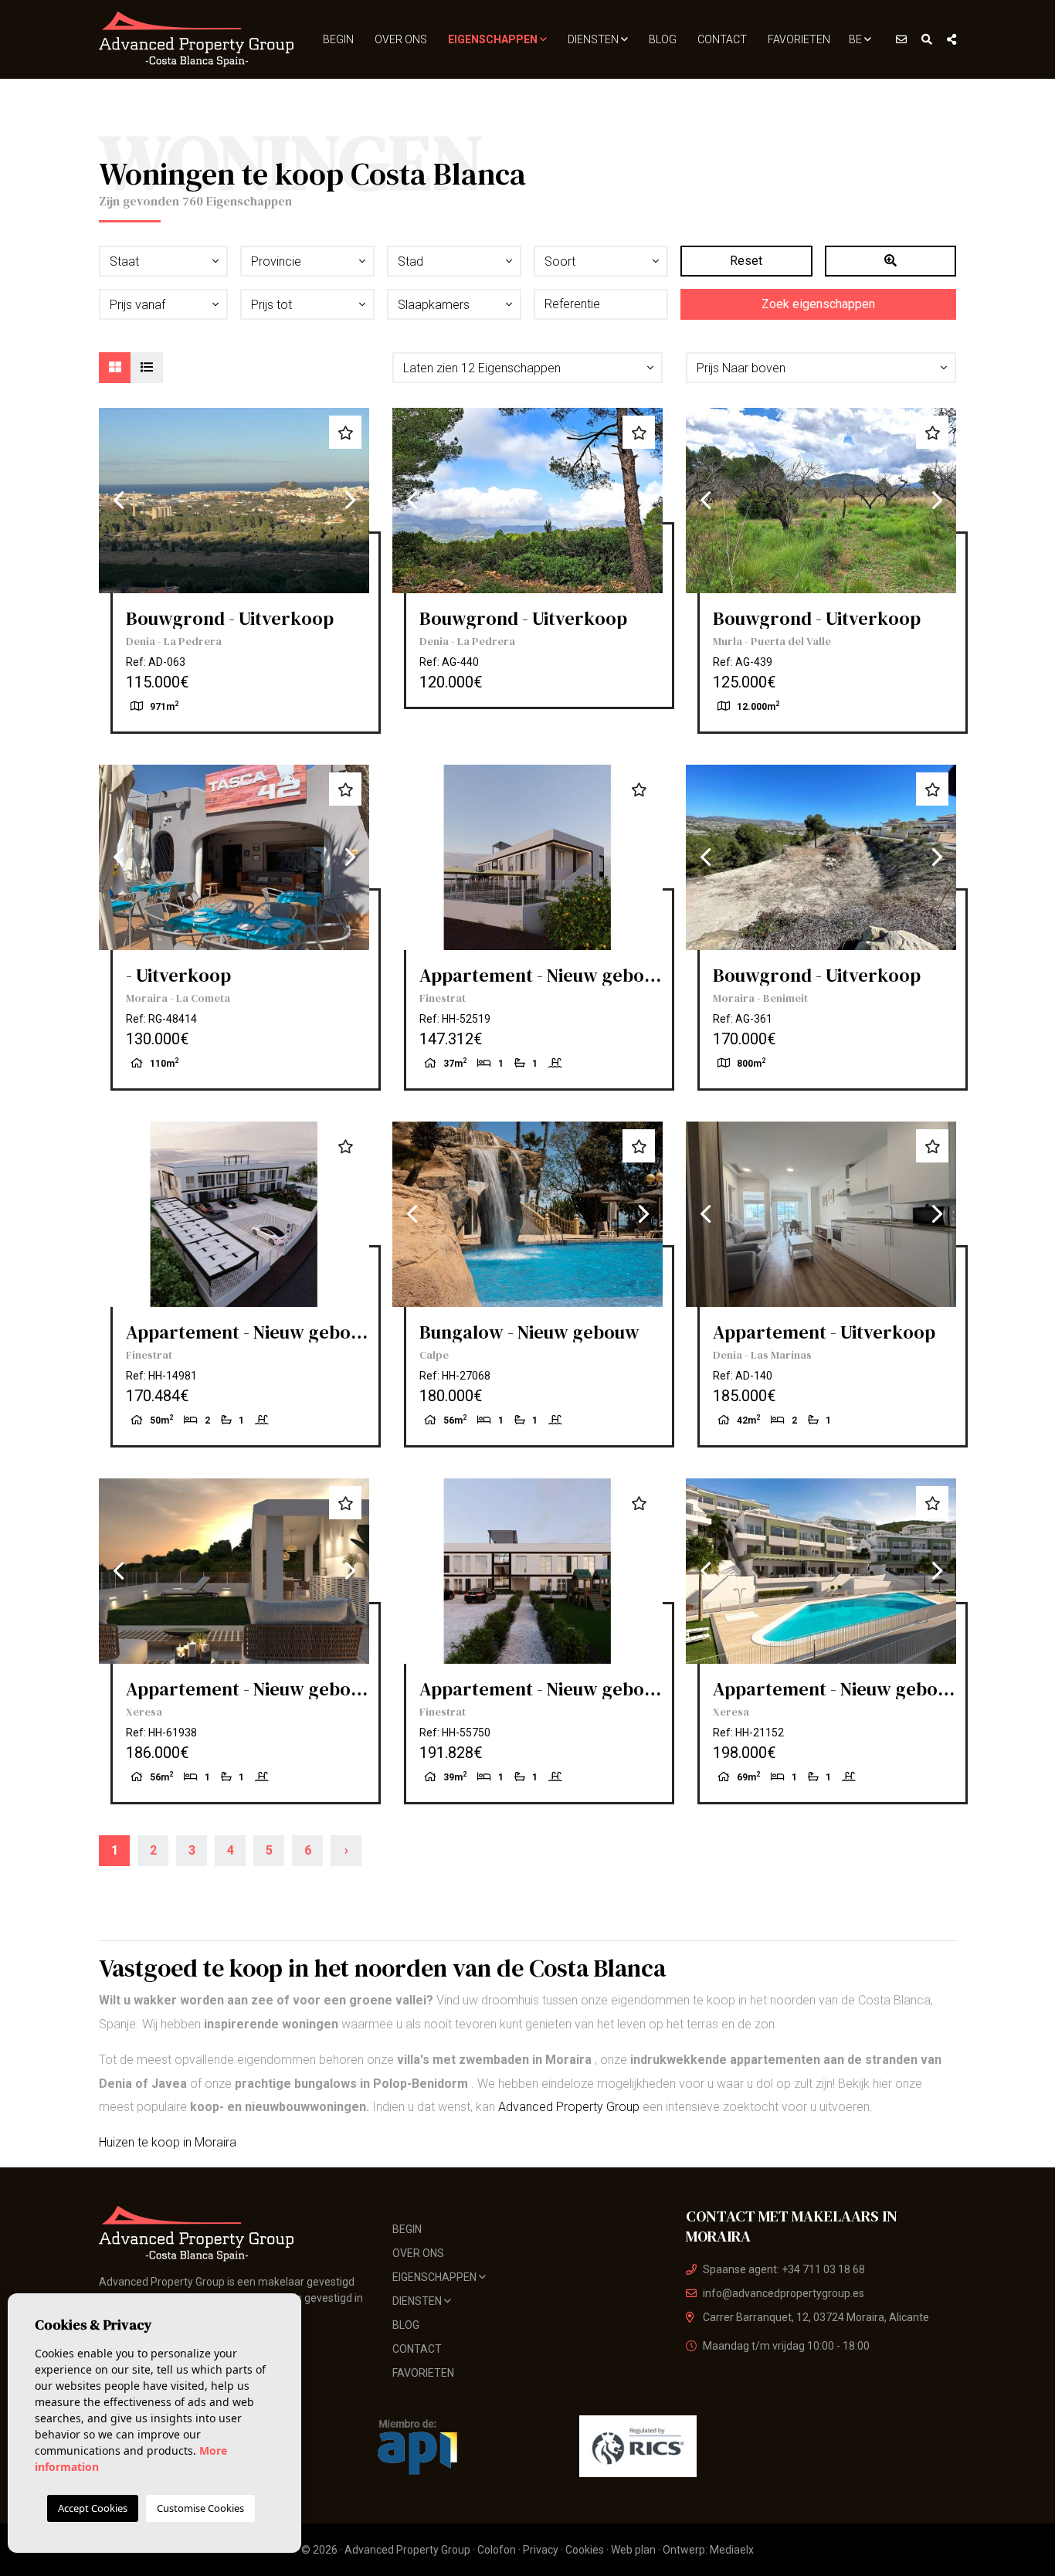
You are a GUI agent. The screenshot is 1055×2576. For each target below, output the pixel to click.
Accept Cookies (93, 2508)
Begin (338, 39)
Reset (746, 261)
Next (350, 501)
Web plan (633, 2550)
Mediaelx (732, 2550)
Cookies (585, 2550)
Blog (663, 39)
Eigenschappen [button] (494, 39)
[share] (952, 39)
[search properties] (927, 39)
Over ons (401, 39)
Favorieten (799, 39)
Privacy (541, 2550)
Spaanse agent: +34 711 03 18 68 (784, 2269)
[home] (197, 39)
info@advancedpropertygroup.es (784, 2293)
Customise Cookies (200, 2508)
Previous (118, 501)
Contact (722, 39)
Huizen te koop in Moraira (168, 2142)
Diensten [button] (594, 39)
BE (857, 39)
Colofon (497, 2550)
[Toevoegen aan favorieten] (345, 432)
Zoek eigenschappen (818, 304)
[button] (527, 368)
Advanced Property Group (569, 2107)
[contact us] (901, 39)
